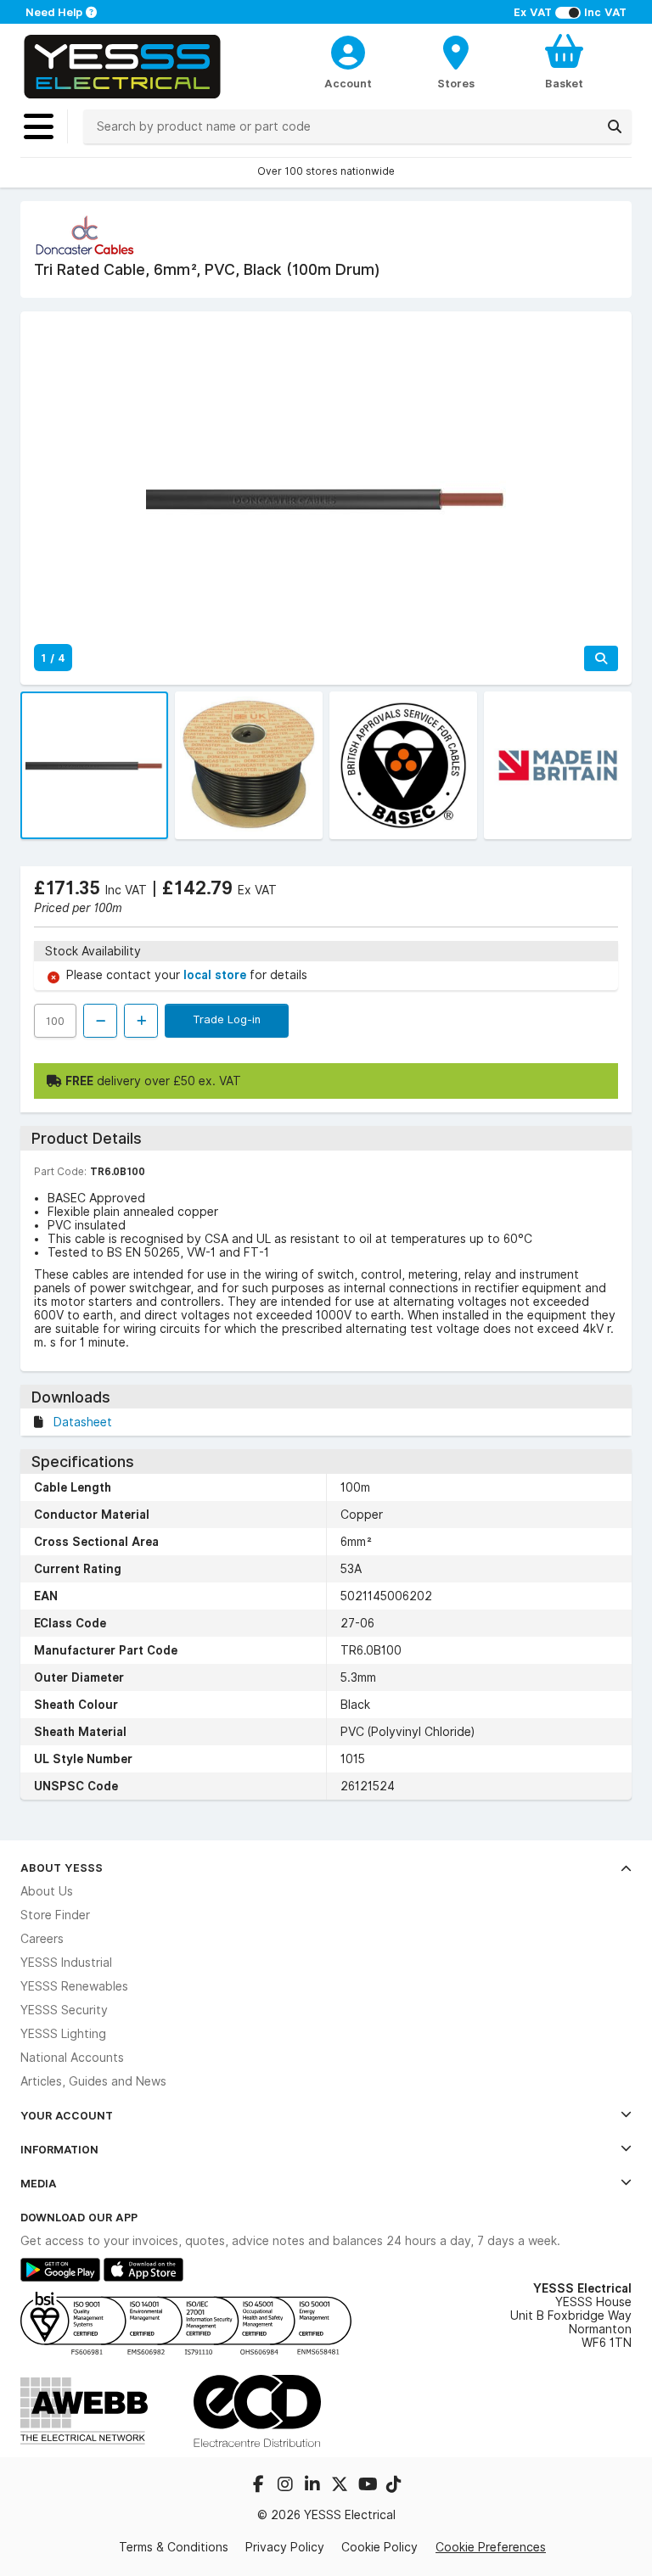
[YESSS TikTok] (394, 2486)
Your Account (67, 2115)
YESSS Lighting (63, 2034)
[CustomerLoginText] (348, 50)
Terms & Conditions (174, 2547)
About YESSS (62, 1868)
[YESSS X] (341, 2486)
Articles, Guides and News (93, 2081)
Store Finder (55, 1915)
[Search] (615, 126)
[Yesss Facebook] (260, 2486)
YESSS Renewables (74, 1986)
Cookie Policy (379, 2547)
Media (39, 2183)
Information (59, 2149)
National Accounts (72, 2058)
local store (216, 975)
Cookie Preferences (491, 2547)
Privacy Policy (285, 2547)
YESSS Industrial (66, 1963)
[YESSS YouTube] (368, 2486)
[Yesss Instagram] (287, 2486)
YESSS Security (64, 2010)
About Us (47, 1891)
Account (348, 83)
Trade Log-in (227, 1019)
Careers (42, 1939)
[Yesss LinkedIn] (314, 2486)
